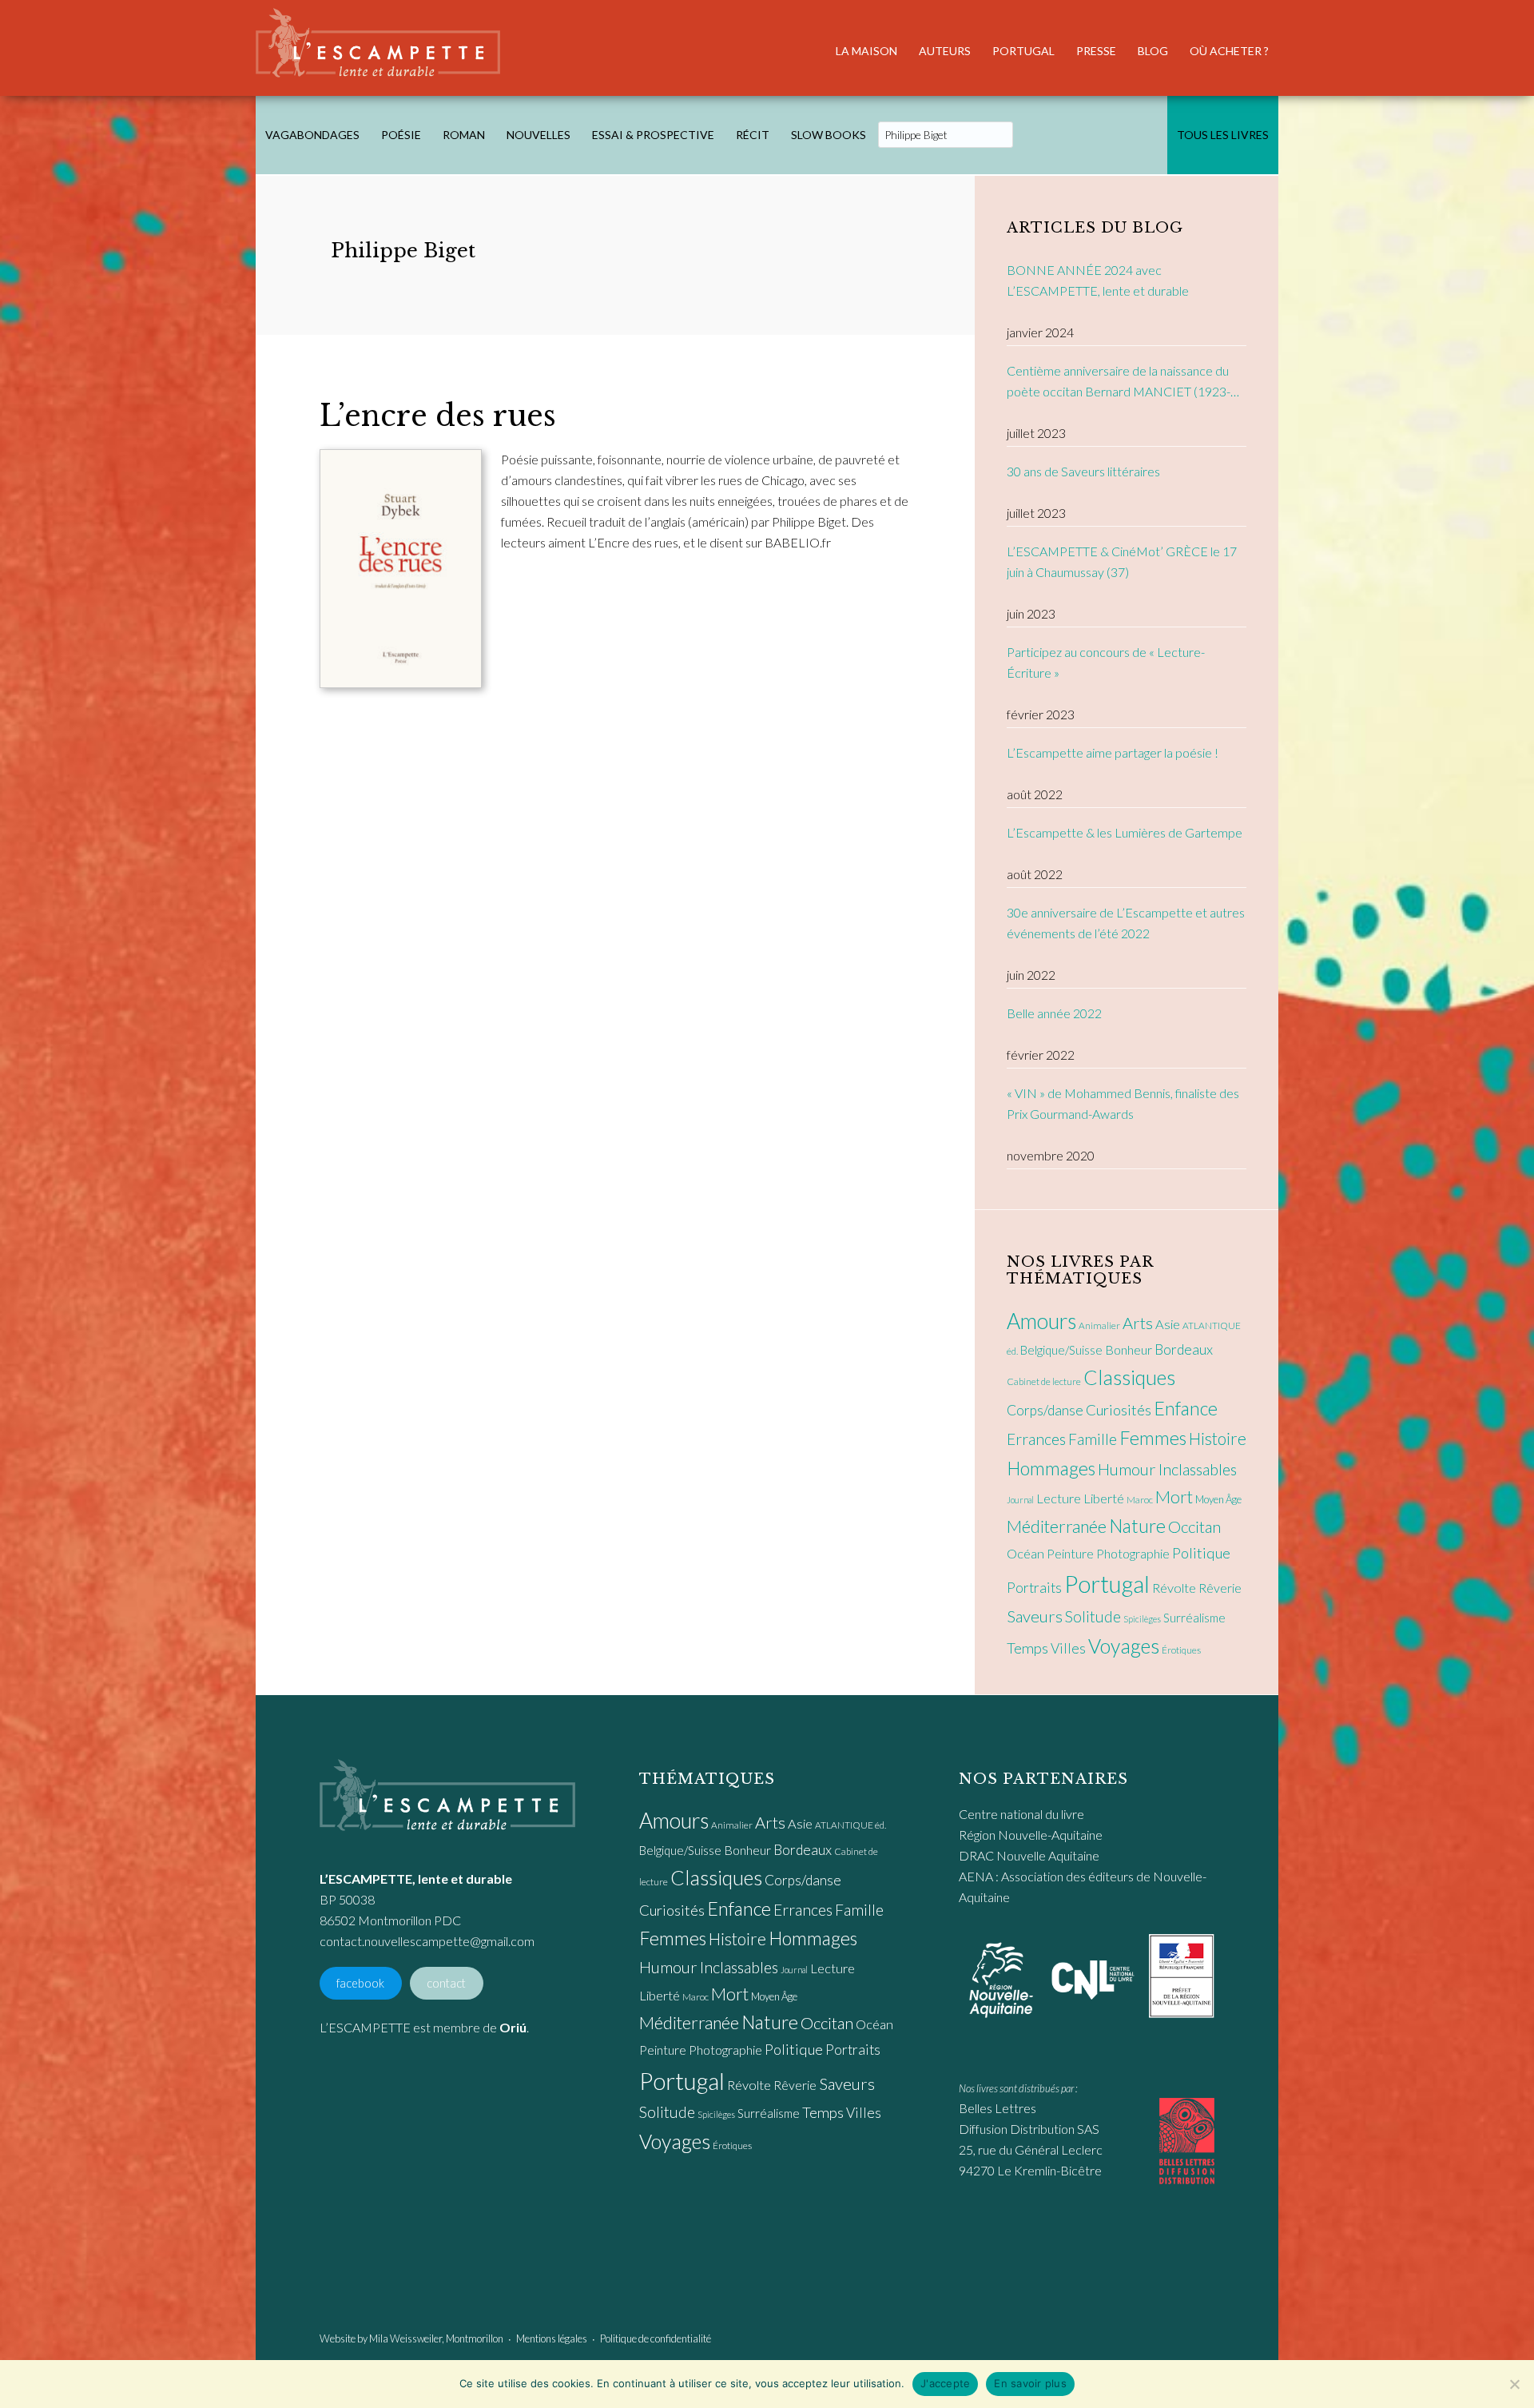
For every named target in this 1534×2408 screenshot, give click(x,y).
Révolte (1174, 1588)
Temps (1027, 1648)
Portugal (1107, 1584)
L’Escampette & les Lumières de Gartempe (1125, 832)
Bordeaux (1184, 1349)
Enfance (1186, 1408)
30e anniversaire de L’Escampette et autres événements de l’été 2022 (1126, 923)
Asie (1168, 1324)
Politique (1201, 1553)
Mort (1174, 1497)
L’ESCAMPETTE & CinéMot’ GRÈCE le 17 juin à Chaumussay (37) (1122, 561)
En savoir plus (1030, 2383)
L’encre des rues (438, 416)
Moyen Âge (1218, 1499)
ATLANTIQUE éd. (850, 1825)
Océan (1025, 1554)
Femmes (1153, 1438)
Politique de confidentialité (656, 2338)
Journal (1020, 1500)
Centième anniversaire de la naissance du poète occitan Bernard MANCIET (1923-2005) (1119, 382)
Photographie (1133, 1553)
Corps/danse (1045, 1410)
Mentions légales (552, 2338)
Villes (1068, 1648)
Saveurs (1035, 1616)
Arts (1138, 1323)
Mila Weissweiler (405, 2338)
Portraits (1034, 1588)
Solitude (1093, 1616)
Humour (1127, 1469)
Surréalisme (1194, 1618)
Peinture (1070, 1553)
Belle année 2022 (1054, 1013)
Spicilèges (1142, 1619)
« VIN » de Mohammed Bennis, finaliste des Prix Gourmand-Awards (1123, 1103)
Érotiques (1181, 1650)
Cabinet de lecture (1044, 1381)
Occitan (1194, 1526)
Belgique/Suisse (1061, 1350)
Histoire (1218, 1438)
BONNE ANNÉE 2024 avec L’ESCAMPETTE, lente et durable (1098, 280)
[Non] (1514, 2384)
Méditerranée (1057, 1526)
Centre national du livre (1021, 1814)
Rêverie (1220, 1588)
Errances (1036, 1439)
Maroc (1140, 1500)
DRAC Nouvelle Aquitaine (1029, 1855)
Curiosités (1119, 1410)
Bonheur (1129, 1349)
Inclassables (1198, 1469)
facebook (360, 1983)
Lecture (1059, 1499)
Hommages (1051, 1468)
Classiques (1129, 1377)
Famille (1093, 1439)
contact (446, 1983)
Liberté (1104, 1499)
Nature (1137, 1526)
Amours (1041, 1321)
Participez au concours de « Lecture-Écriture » (1106, 662)
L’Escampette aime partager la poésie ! (1113, 752)
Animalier (1099, 1325)
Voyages (1124, 1646)
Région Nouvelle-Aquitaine (1031, 1835)
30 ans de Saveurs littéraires (1083, 471)
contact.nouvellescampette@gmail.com (427, 1941)
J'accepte (945, 2383)
